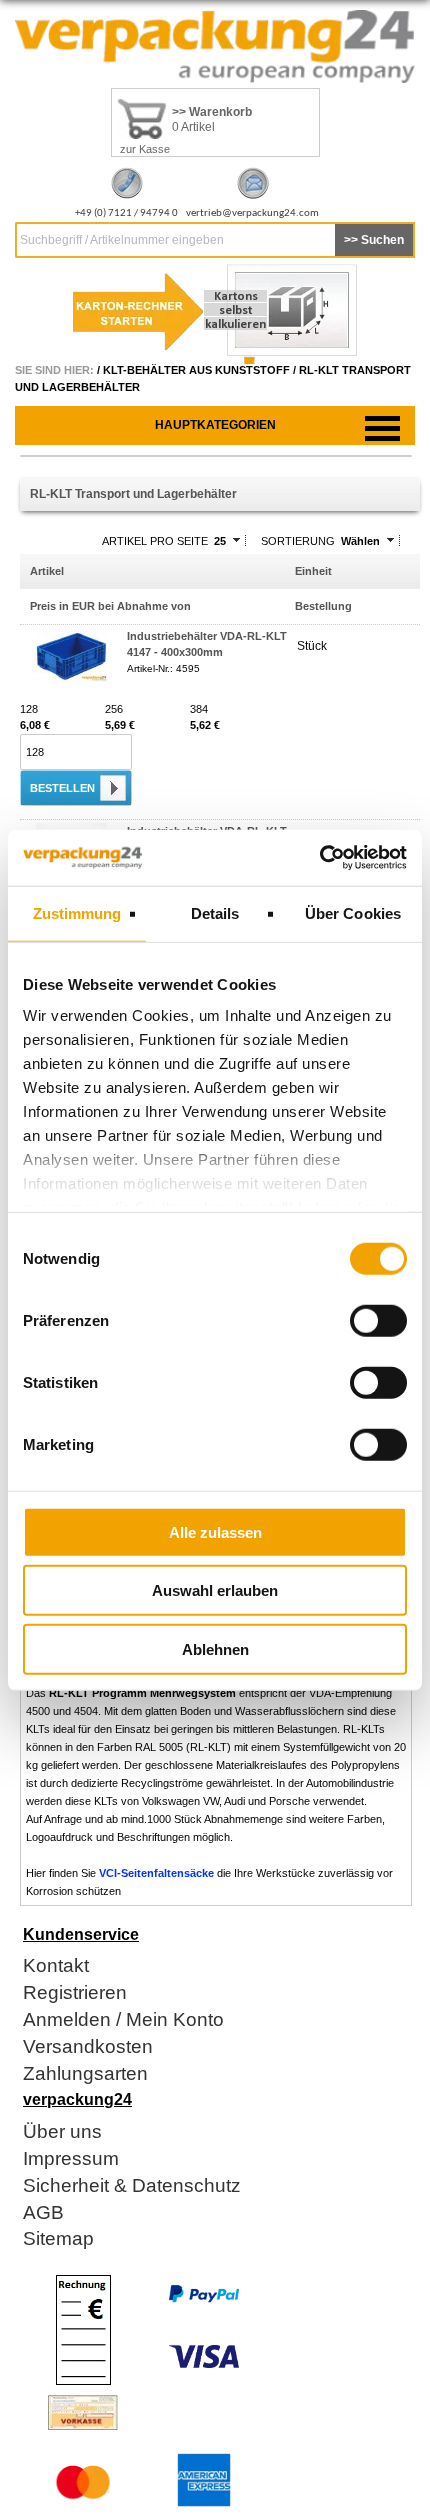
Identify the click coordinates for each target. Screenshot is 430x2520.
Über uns (62, 2132)
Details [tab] (215, 912)
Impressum (71, 2159)
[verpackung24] (215, 79)
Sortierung (298, 541)
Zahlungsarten (85, 2074)
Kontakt (56, 1966)
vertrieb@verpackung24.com (252, 213)
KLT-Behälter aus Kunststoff (196, 370)
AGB (43, 2213)
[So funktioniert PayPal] (204, 2299)
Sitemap (58, 2239)
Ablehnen (215, 1648)
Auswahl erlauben (215, 1590)
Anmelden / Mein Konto (123, 2020)
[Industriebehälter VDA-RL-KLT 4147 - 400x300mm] (71, 678)
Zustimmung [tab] (77, 912)
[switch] (378, 1320)
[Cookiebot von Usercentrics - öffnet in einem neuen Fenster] (319, 858)
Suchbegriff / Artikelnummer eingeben (122, 240)
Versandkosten (88, 2047)
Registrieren (75, 1993)
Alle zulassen (215, 1531)
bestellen (62, 788)
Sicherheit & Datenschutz (132, 2186)
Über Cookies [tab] (353, 912)
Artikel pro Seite (155, 541)
